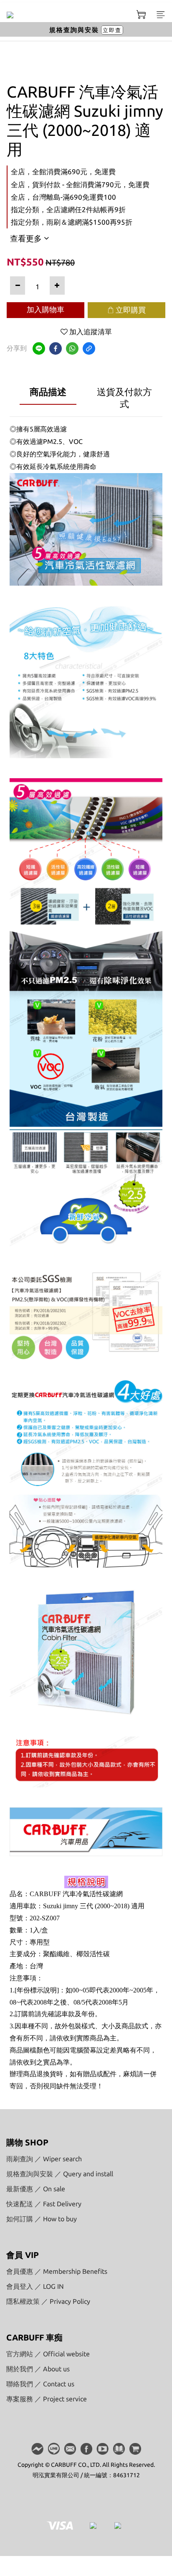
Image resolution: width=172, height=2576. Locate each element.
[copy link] (89, 348)
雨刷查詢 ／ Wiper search (44, 2159)
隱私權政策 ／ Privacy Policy (48, 2301)
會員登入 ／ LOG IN (35, 2286)
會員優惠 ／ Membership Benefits (57, 2271)
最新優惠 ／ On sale (36, 2189)
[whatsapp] (72, 348)
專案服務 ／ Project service (47, 2399)
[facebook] (56, 348)
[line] (39, 348)
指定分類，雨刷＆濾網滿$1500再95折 (72, 222)
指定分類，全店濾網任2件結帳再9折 (68, 209)
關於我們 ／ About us (38, 2369)
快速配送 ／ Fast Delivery (44, 2204)
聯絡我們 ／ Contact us (40, 2384)
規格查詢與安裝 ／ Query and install (60, 2174)
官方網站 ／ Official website (48, 2354)
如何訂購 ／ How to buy (42, 2219)
